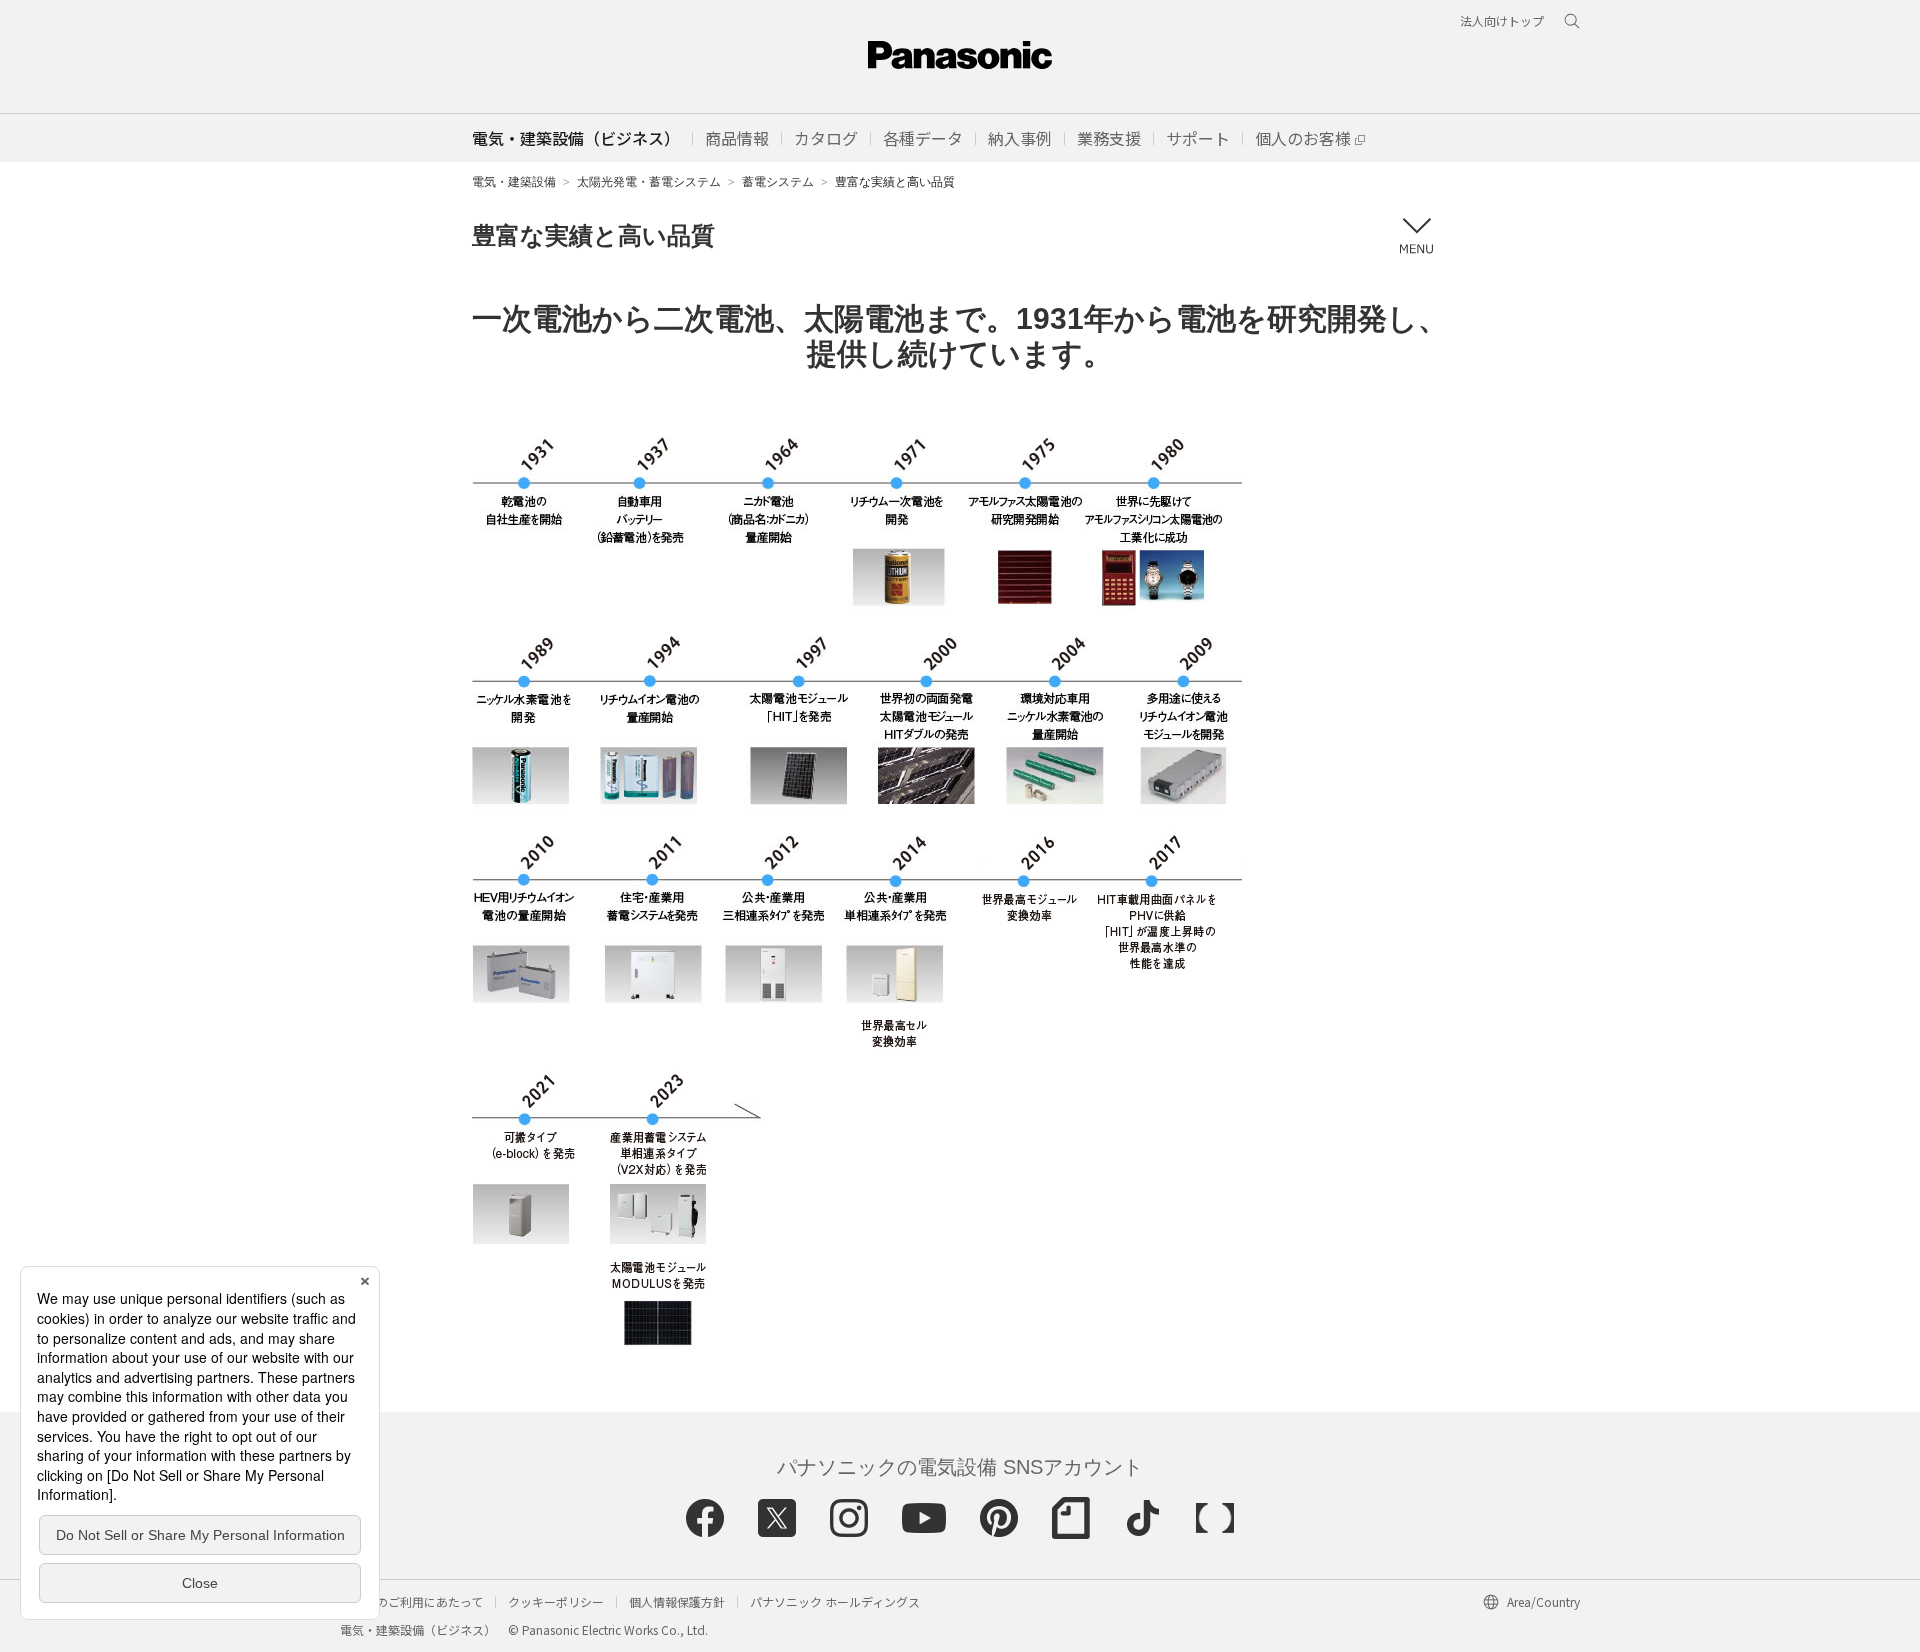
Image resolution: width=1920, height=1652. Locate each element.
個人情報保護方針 (677, 1601)
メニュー (1415, 236)
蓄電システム (778, 181)
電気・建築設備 (514, 181)
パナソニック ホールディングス (835, 1601)
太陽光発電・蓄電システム (649, 181)
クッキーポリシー (556, 1601)
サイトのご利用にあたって (411, 1601)
